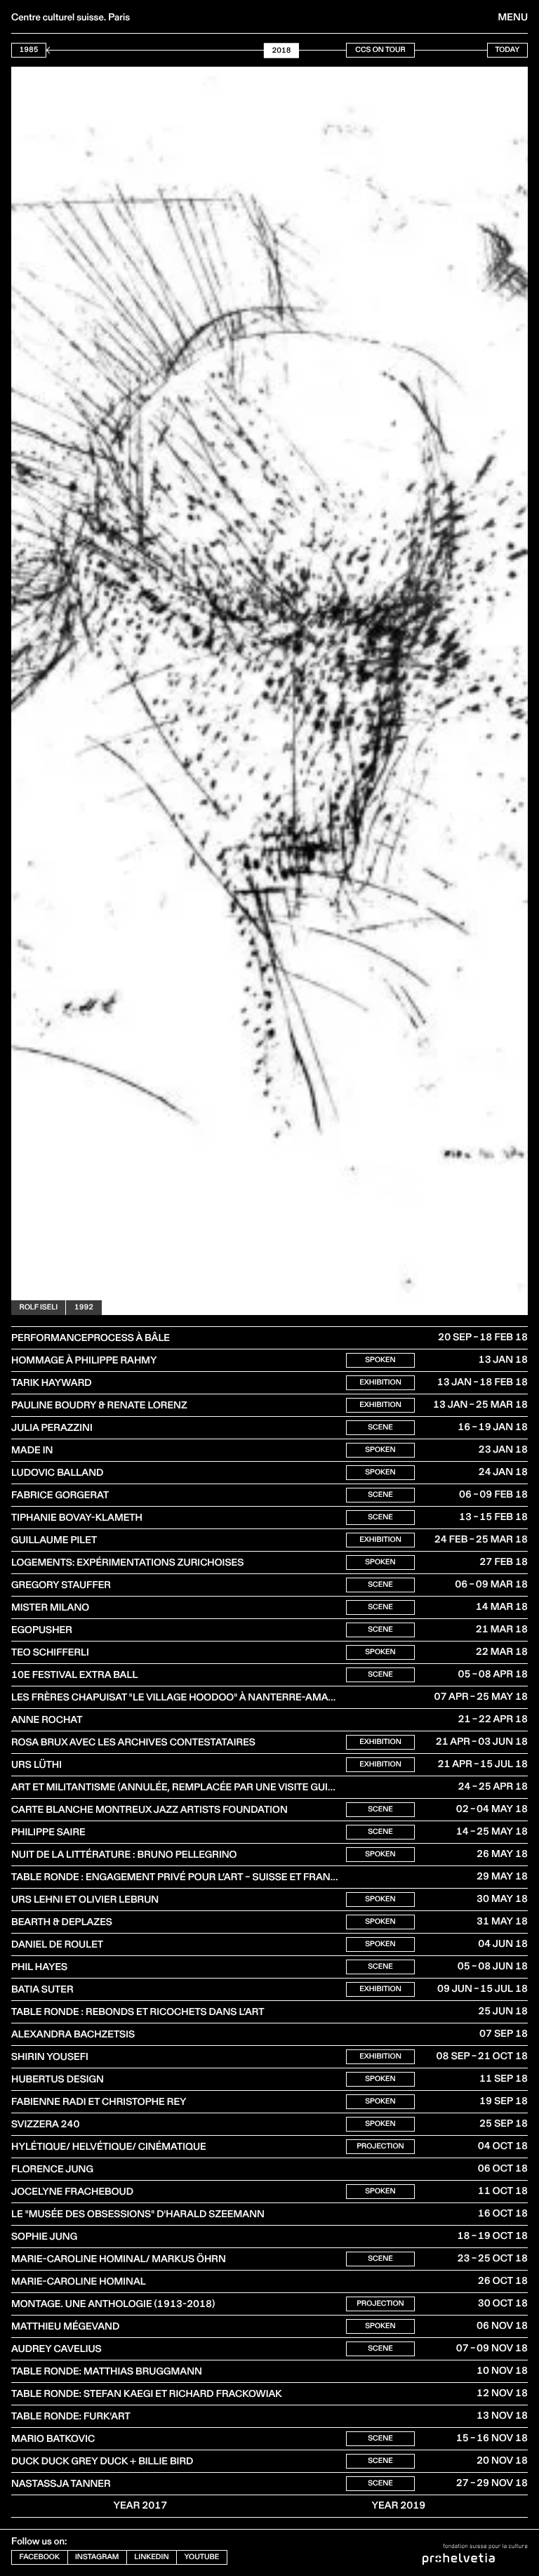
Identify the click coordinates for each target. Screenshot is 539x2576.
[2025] (343, 50)
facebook (40, 2557)
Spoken (380, 1360)
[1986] (49, 50)
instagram (97, 2557)
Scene (380, 1427)
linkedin (151, 2557)
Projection (380, 2146)
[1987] (57, 50)
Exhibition (380, 1382)
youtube (202, 2557)
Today (507, 49)
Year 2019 (399, 2505)
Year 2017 (141, 2505)
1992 (84, 1307)
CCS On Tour (380, 49)
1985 (29, 49)
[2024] (335, 50)
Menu (513, 17)
